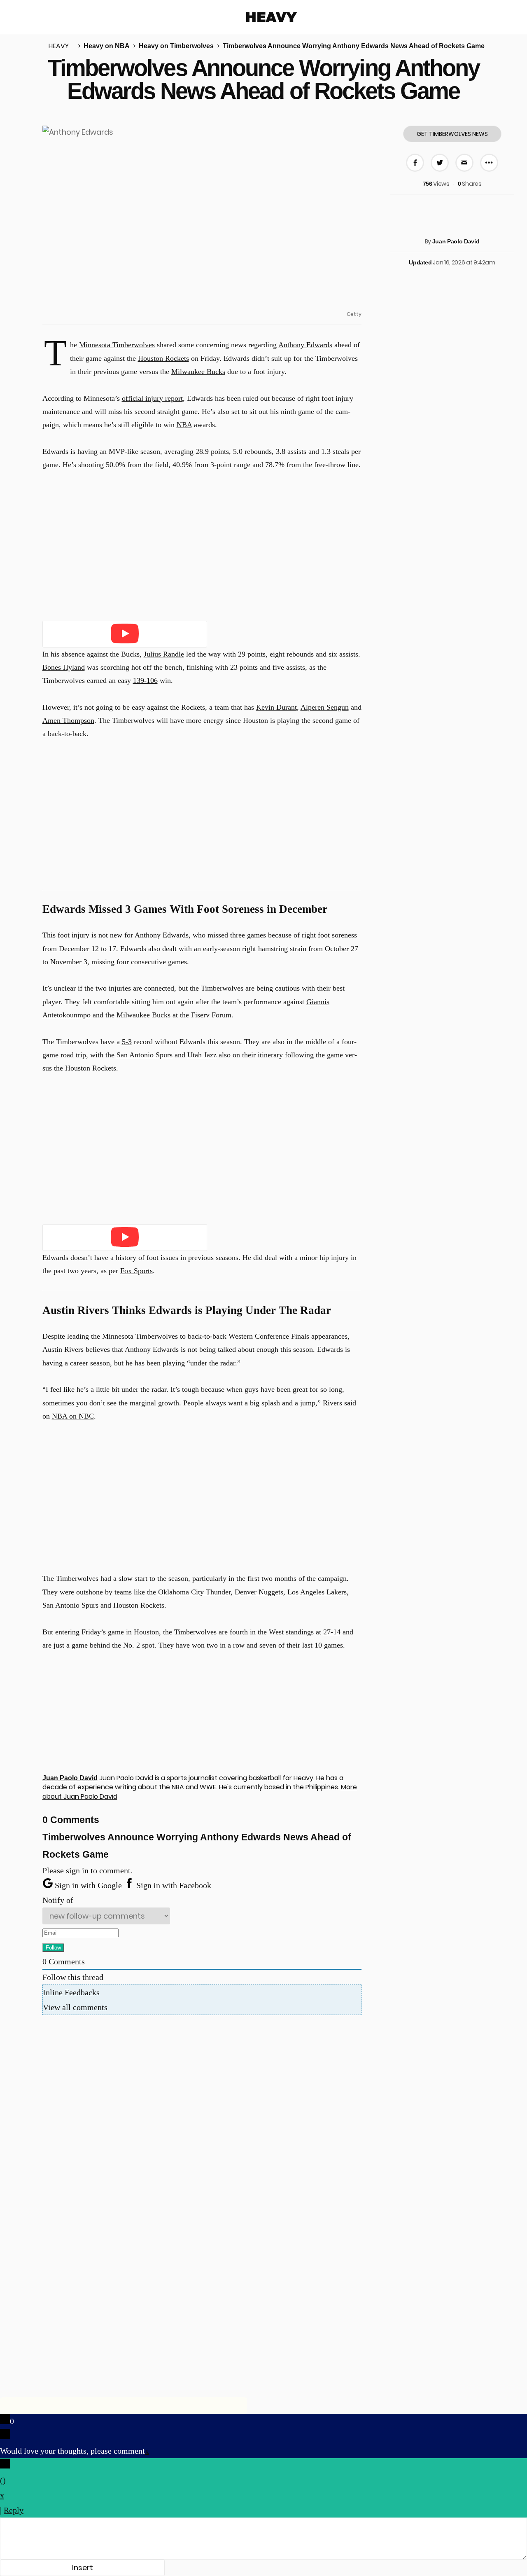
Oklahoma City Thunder (194, 1592)
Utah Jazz (202, 1055)
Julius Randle (164, 654)
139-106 (145, 680)
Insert (83, 2568)
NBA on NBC (73, 1416)
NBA (184, 425)
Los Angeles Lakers (317, 1592)
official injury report (152, 398)
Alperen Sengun (325, 707)
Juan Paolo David (456, 241)
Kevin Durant (276, 707)
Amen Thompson (68, 720)
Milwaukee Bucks (198, 372)
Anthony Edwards (305, 345)
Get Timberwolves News (452, 134)
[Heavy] (272, 17)
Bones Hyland (64, 667)
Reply (14, 2510)
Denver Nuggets (259, 1592)
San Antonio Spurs (145, 1055)
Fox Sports (136, 1271)
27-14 (332, 1632)
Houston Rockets (163, 358)
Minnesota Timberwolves (117, 345)
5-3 (127, 1042)
